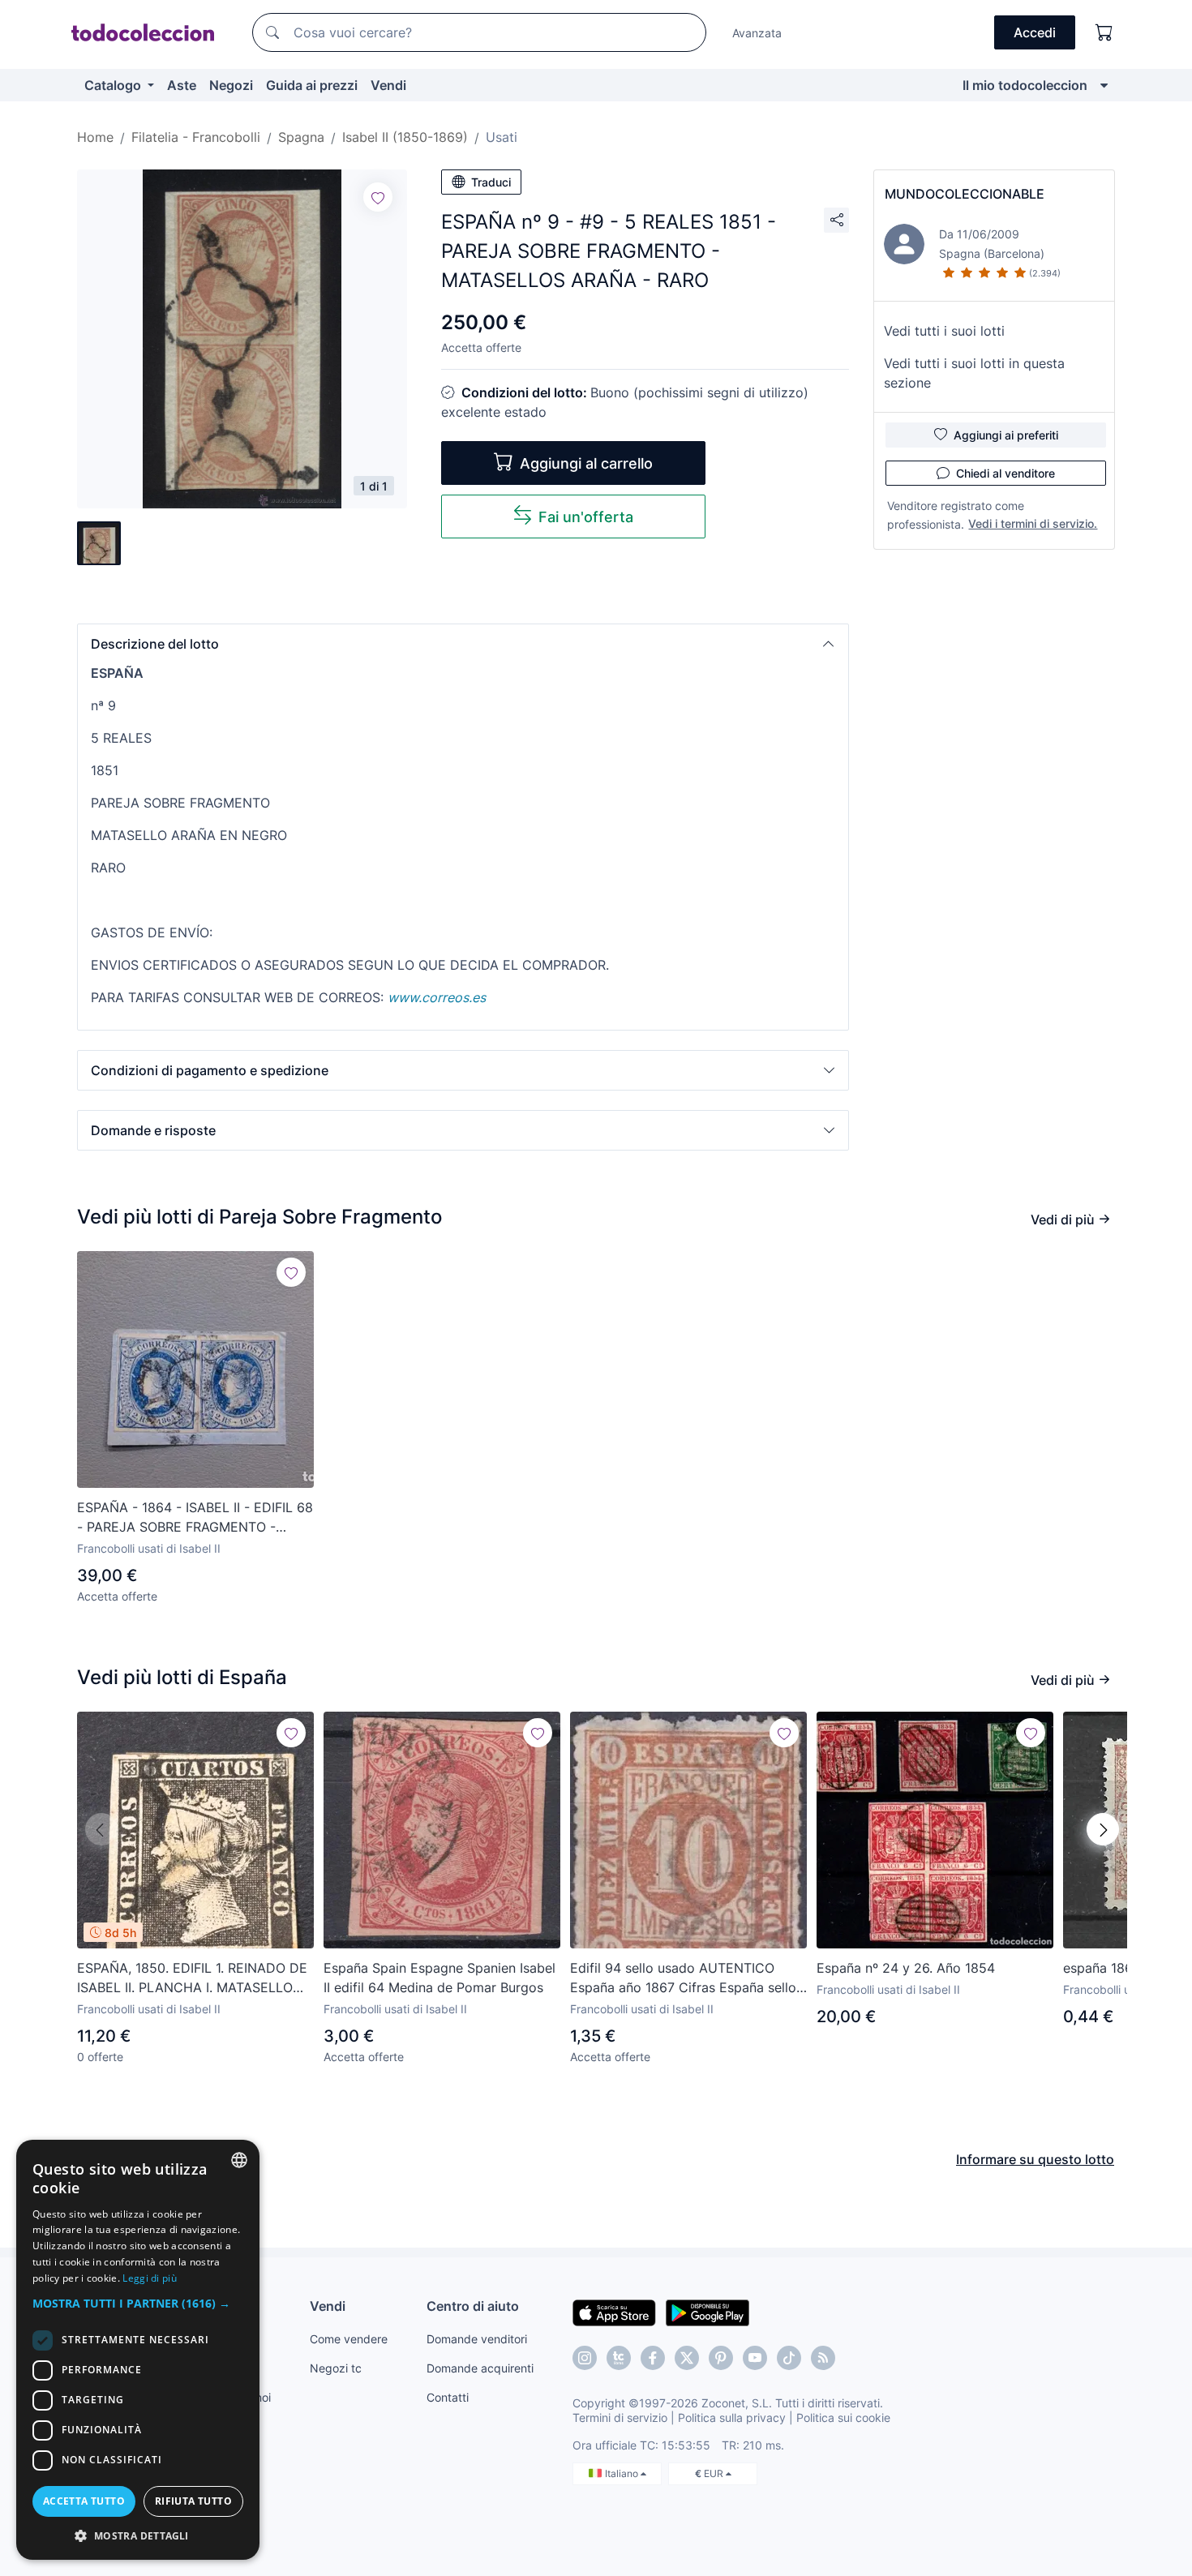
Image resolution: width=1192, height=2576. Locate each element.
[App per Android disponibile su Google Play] (707, 2312)
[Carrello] (1104, 32)
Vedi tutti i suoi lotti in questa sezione (974, 373)
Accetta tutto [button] (84, 2501)
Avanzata (757, 33)
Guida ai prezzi (312, 85)
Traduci (491, 182)
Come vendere (349, 2339)
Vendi (388, 85)
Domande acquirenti (480, 2368)
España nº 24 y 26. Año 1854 (906, 1968)
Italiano (623, 2473)
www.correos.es (437, 997)
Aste (182, 85)
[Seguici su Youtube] (755, 2358)
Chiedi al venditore (1005, 473)
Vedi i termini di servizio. (1033, 523)
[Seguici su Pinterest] (721, 2358)
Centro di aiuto (473, 2306)
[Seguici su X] (687, 2358)
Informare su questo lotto (1035, 2159)
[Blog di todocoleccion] (823, 2358)
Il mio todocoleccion (1025, 85)
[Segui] (378, 197)
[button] (463, 644)
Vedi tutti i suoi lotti (944, 331)
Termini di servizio (620, 2417)
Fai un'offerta (586, 517)
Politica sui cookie (843, 2417)
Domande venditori (477, 2339)
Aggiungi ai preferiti (1006, 435)
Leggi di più (150, 2278)
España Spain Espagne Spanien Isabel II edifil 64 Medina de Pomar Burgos (439, 1978)
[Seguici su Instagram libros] (619, 2358)
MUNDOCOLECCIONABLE (965, 194)
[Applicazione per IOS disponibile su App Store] (614, 2312)
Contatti (448, 2397)
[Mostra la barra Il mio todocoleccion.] (1104, 85)
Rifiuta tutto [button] (193, 2501)
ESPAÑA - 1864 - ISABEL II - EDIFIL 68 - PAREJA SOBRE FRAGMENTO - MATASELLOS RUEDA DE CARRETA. (195, 1518)
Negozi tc (336, 2368)
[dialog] (138, 2350)
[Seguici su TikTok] (789, 2358)
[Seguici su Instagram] (585, 2358)
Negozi (231, 85)
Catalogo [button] (114, 85)
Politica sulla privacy (732, 2417)
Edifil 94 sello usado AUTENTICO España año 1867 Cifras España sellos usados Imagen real (686, 1978)
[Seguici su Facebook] (653, 2358)
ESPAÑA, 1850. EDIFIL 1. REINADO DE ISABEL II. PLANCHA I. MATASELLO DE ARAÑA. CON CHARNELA (192, 1978)
